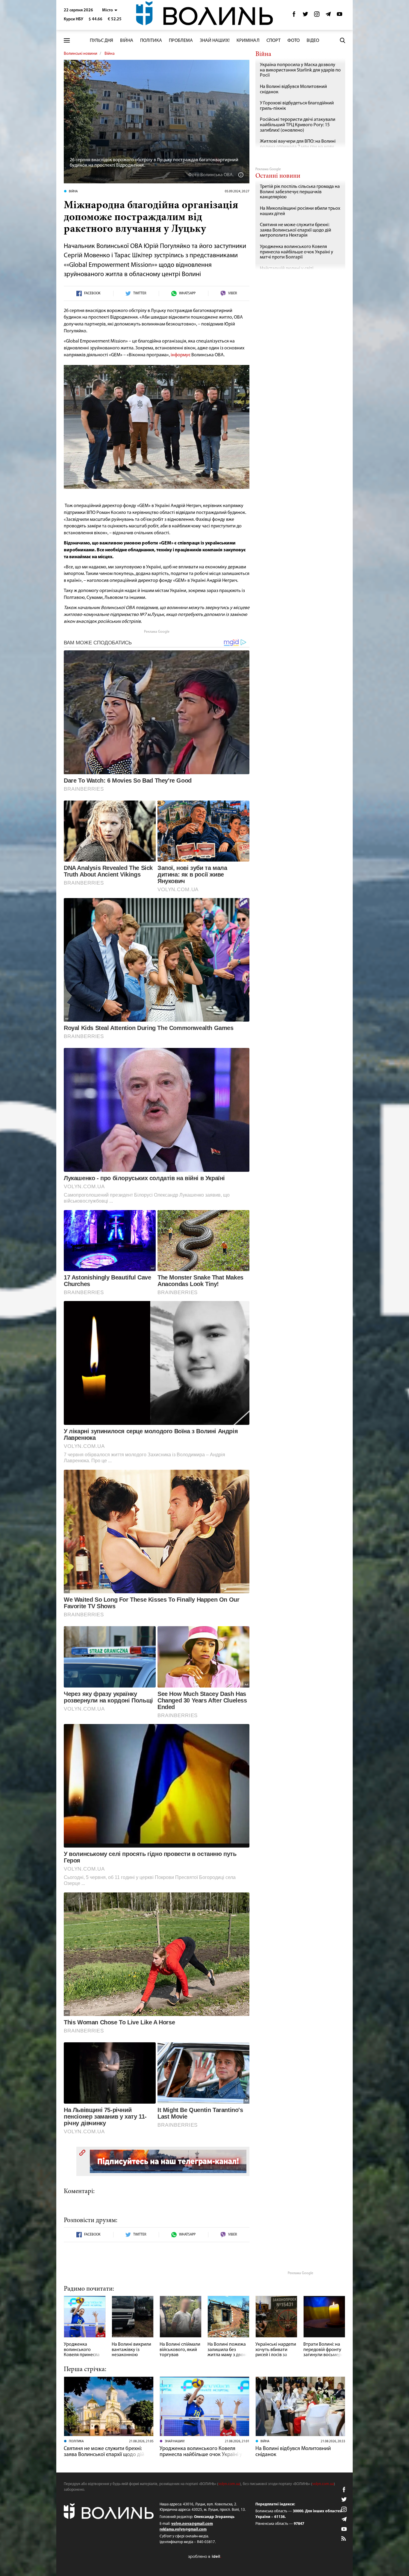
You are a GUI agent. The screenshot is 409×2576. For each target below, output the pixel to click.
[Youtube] (340, 16)
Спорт (274, 41)
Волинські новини (81, 54)
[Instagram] (317, 16)
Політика (151, 41)
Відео (313, 41)
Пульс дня (102, 41)
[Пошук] (343, 40)
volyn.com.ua (229, 2484)
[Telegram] (328, 16)
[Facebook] (294, 16)
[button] (110, 10)
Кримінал (248, 41)
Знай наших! (215, 41)
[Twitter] (305, 16)
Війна (127, 41)
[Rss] (344, 2539)
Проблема (181, 41)
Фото (294, 41)
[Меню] (67, 41)
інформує (180, 355)
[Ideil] (205, 2556)
